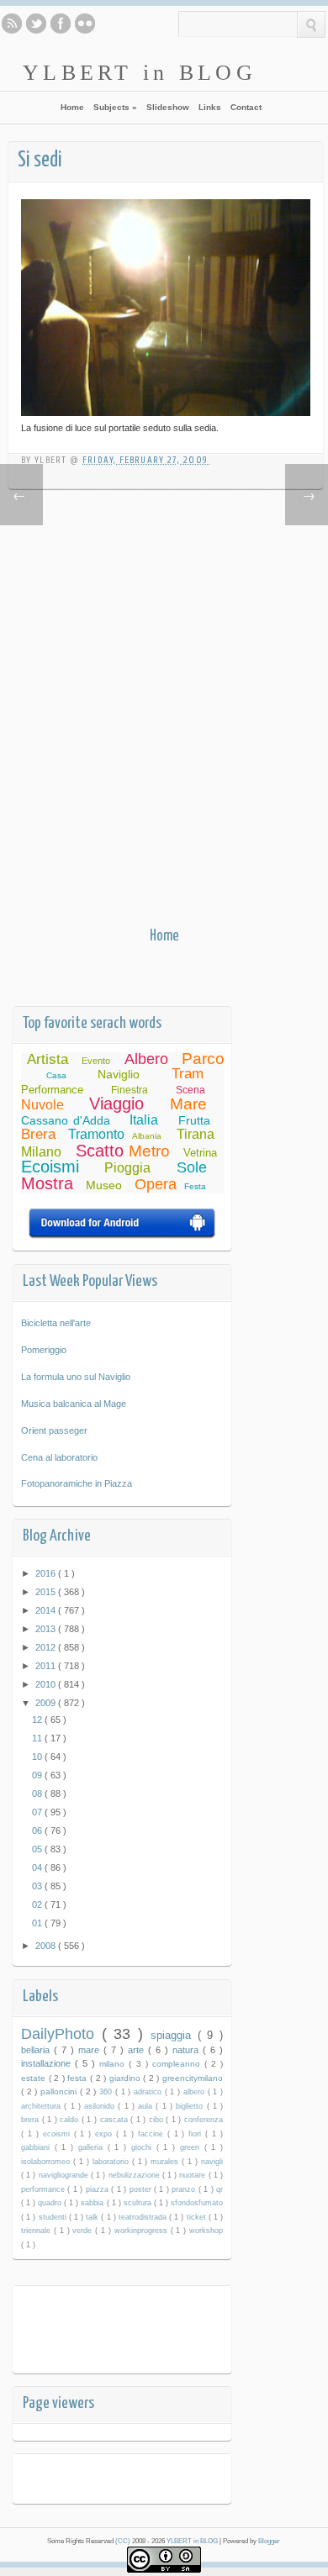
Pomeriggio (44, 1350)
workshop (206, 2231)
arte (138, 2050)
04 (38, 1867)
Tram (188, 1074)
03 (38, 1886)
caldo (71, 2120)
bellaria (37, 2050)
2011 (47, 1666)
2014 (47, 1610)
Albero (146, 1059)
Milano (41, 1152)
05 (38, 1849)
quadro (51, 2203)
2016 (47, 1573)
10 (38, 1757)
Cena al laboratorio (59, 1457)
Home (72, 107)
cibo (158, 2120)
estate (35, 2078)
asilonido (101, 2106)
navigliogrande (65, 2175)
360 (107, 2092)
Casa (56, 1075)
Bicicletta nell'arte (56, 1323)
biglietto (191, 2106)
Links (210, 107)
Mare (188, 1104)
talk (93, 2217)
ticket (198, 2217)
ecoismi (58, 2134)
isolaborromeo (47, 2162)
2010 (47, 1684)
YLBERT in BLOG (140, 72)
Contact (246, 107)
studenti (54, 2217)
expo (106, 2134)
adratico (149, 2092)
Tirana (196, 1134)
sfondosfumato (197, 2203)
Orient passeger (54, 1430)
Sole (192, 1167)
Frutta (194, 1120)
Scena (190, 1090)
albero (196, 2092)
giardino (127, 2078)
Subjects (115, 107)
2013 (47, 1629)
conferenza (204, 2120)
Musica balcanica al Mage (74, 1404)
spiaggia (174, 2035)
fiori (197, 2134)
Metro (149, 1151)
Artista (48, 1059)
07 (38, 1812)
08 (38, 1794)
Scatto (100, 1151)
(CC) (124, 2541)
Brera (38, 1134)
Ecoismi (50, 1167)
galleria (93, 2147)
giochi (144, 2147)
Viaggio (116, 1104)
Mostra (47, 1183)
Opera (156, 1184)
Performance (52, 1090)
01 (38, 1923)
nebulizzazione (135, 2175)
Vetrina (200, 1153)
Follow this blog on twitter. (36, 24)
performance (44, 2189)
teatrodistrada (144, 2217)
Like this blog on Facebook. (61, 24)
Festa (195, 1186)
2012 (47, 1647)
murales (166, 2162)
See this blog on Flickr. (85, 24)
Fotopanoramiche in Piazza (77, 1483)
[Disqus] (164, 712)
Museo (104, 1185)
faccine (153, 2134)
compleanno (178, 2064)
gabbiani (38, 2147)
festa (79, 2078)
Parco (203, 1059)
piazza (98, 2189)
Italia (144, 1120)
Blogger (269, 2541)
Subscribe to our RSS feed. (12, 24)
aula (147, 2106)
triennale (37, 2231)
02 (38, 1904)
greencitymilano (193, 2078)
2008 (47, 1946)
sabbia (93, 2203)
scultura (139, 2203)
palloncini (60, 2091)
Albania (147, 1136)
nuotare (193, 2175)
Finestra (130, 1090)
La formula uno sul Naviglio (76, 1377)
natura (188, 2050)
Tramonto (96, 1134)
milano (114, 2064)
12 (38, 1720)
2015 (47, 1592)
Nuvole (42, 1105)
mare (91, 2050)
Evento (96, 1061)
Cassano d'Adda (66, 1120)
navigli (212, 2162)
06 (38, 1831)
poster (142, 2189)
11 (38, 1738)
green (192, 2147)
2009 (47, 1703)
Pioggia (127, 1168)
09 (38, 1775)
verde (84, 2231)
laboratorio (112, 2162)
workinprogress (143, 2231)
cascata (116, 2120)
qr (220, 2189)
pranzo (185, 2189)
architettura (42, 2106)
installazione (48, 2063)
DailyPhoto (61, 2034)
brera (32, 2120)
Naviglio (119, 1074)
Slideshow (168, 107)
